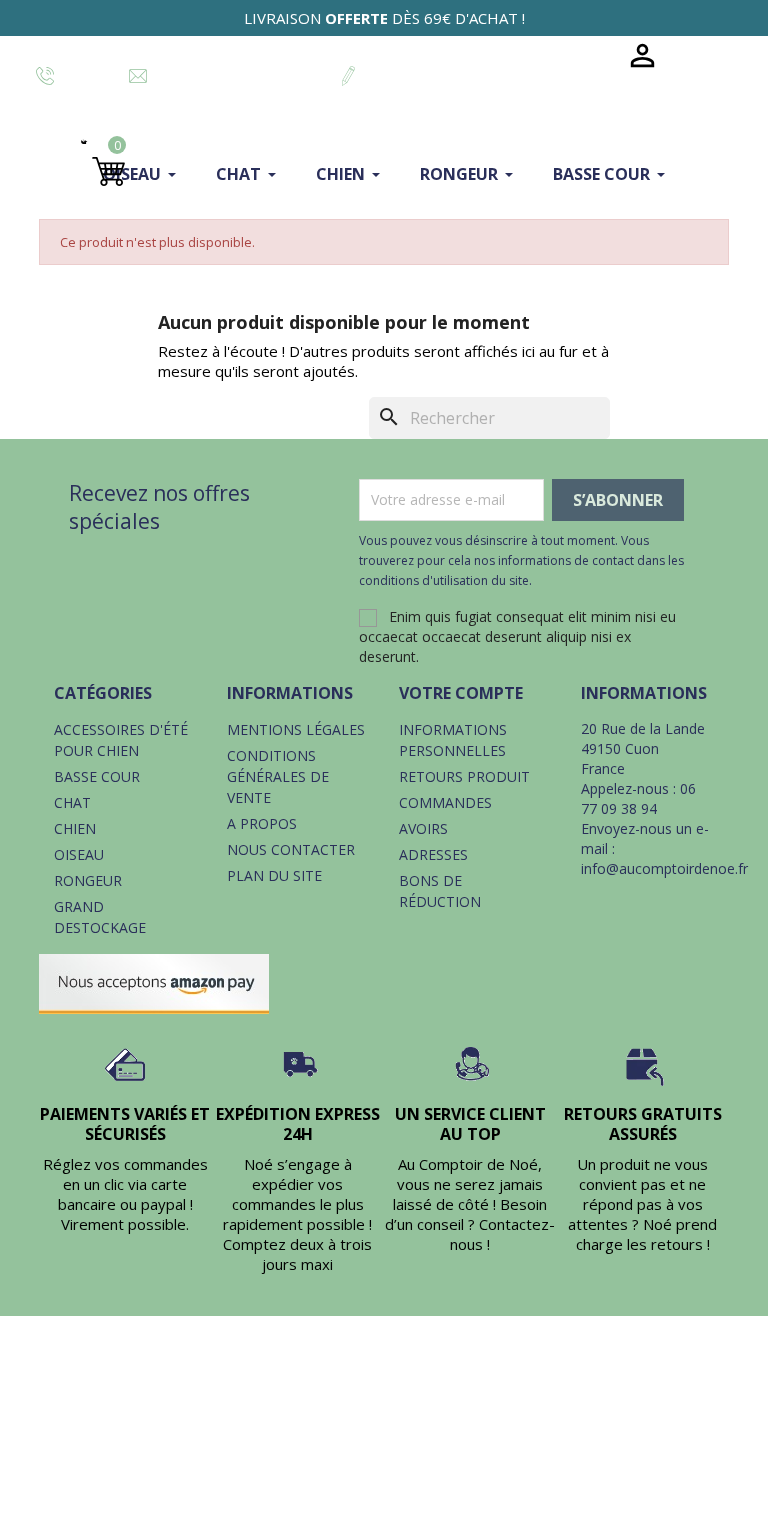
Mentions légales (296, 729)
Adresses (433, 854)
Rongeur (88, 880)
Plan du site (274, 875)
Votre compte (461, 693)
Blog (581, 56)
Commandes (445, 802)
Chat (72, 802)
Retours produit (464, 776)
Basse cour (97, 776)
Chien (75, 828)
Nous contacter (291, 849)
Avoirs (423, 828)
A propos (262, 823)
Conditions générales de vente (278, 776)
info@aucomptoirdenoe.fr (664, 868)
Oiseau (79, 854)
